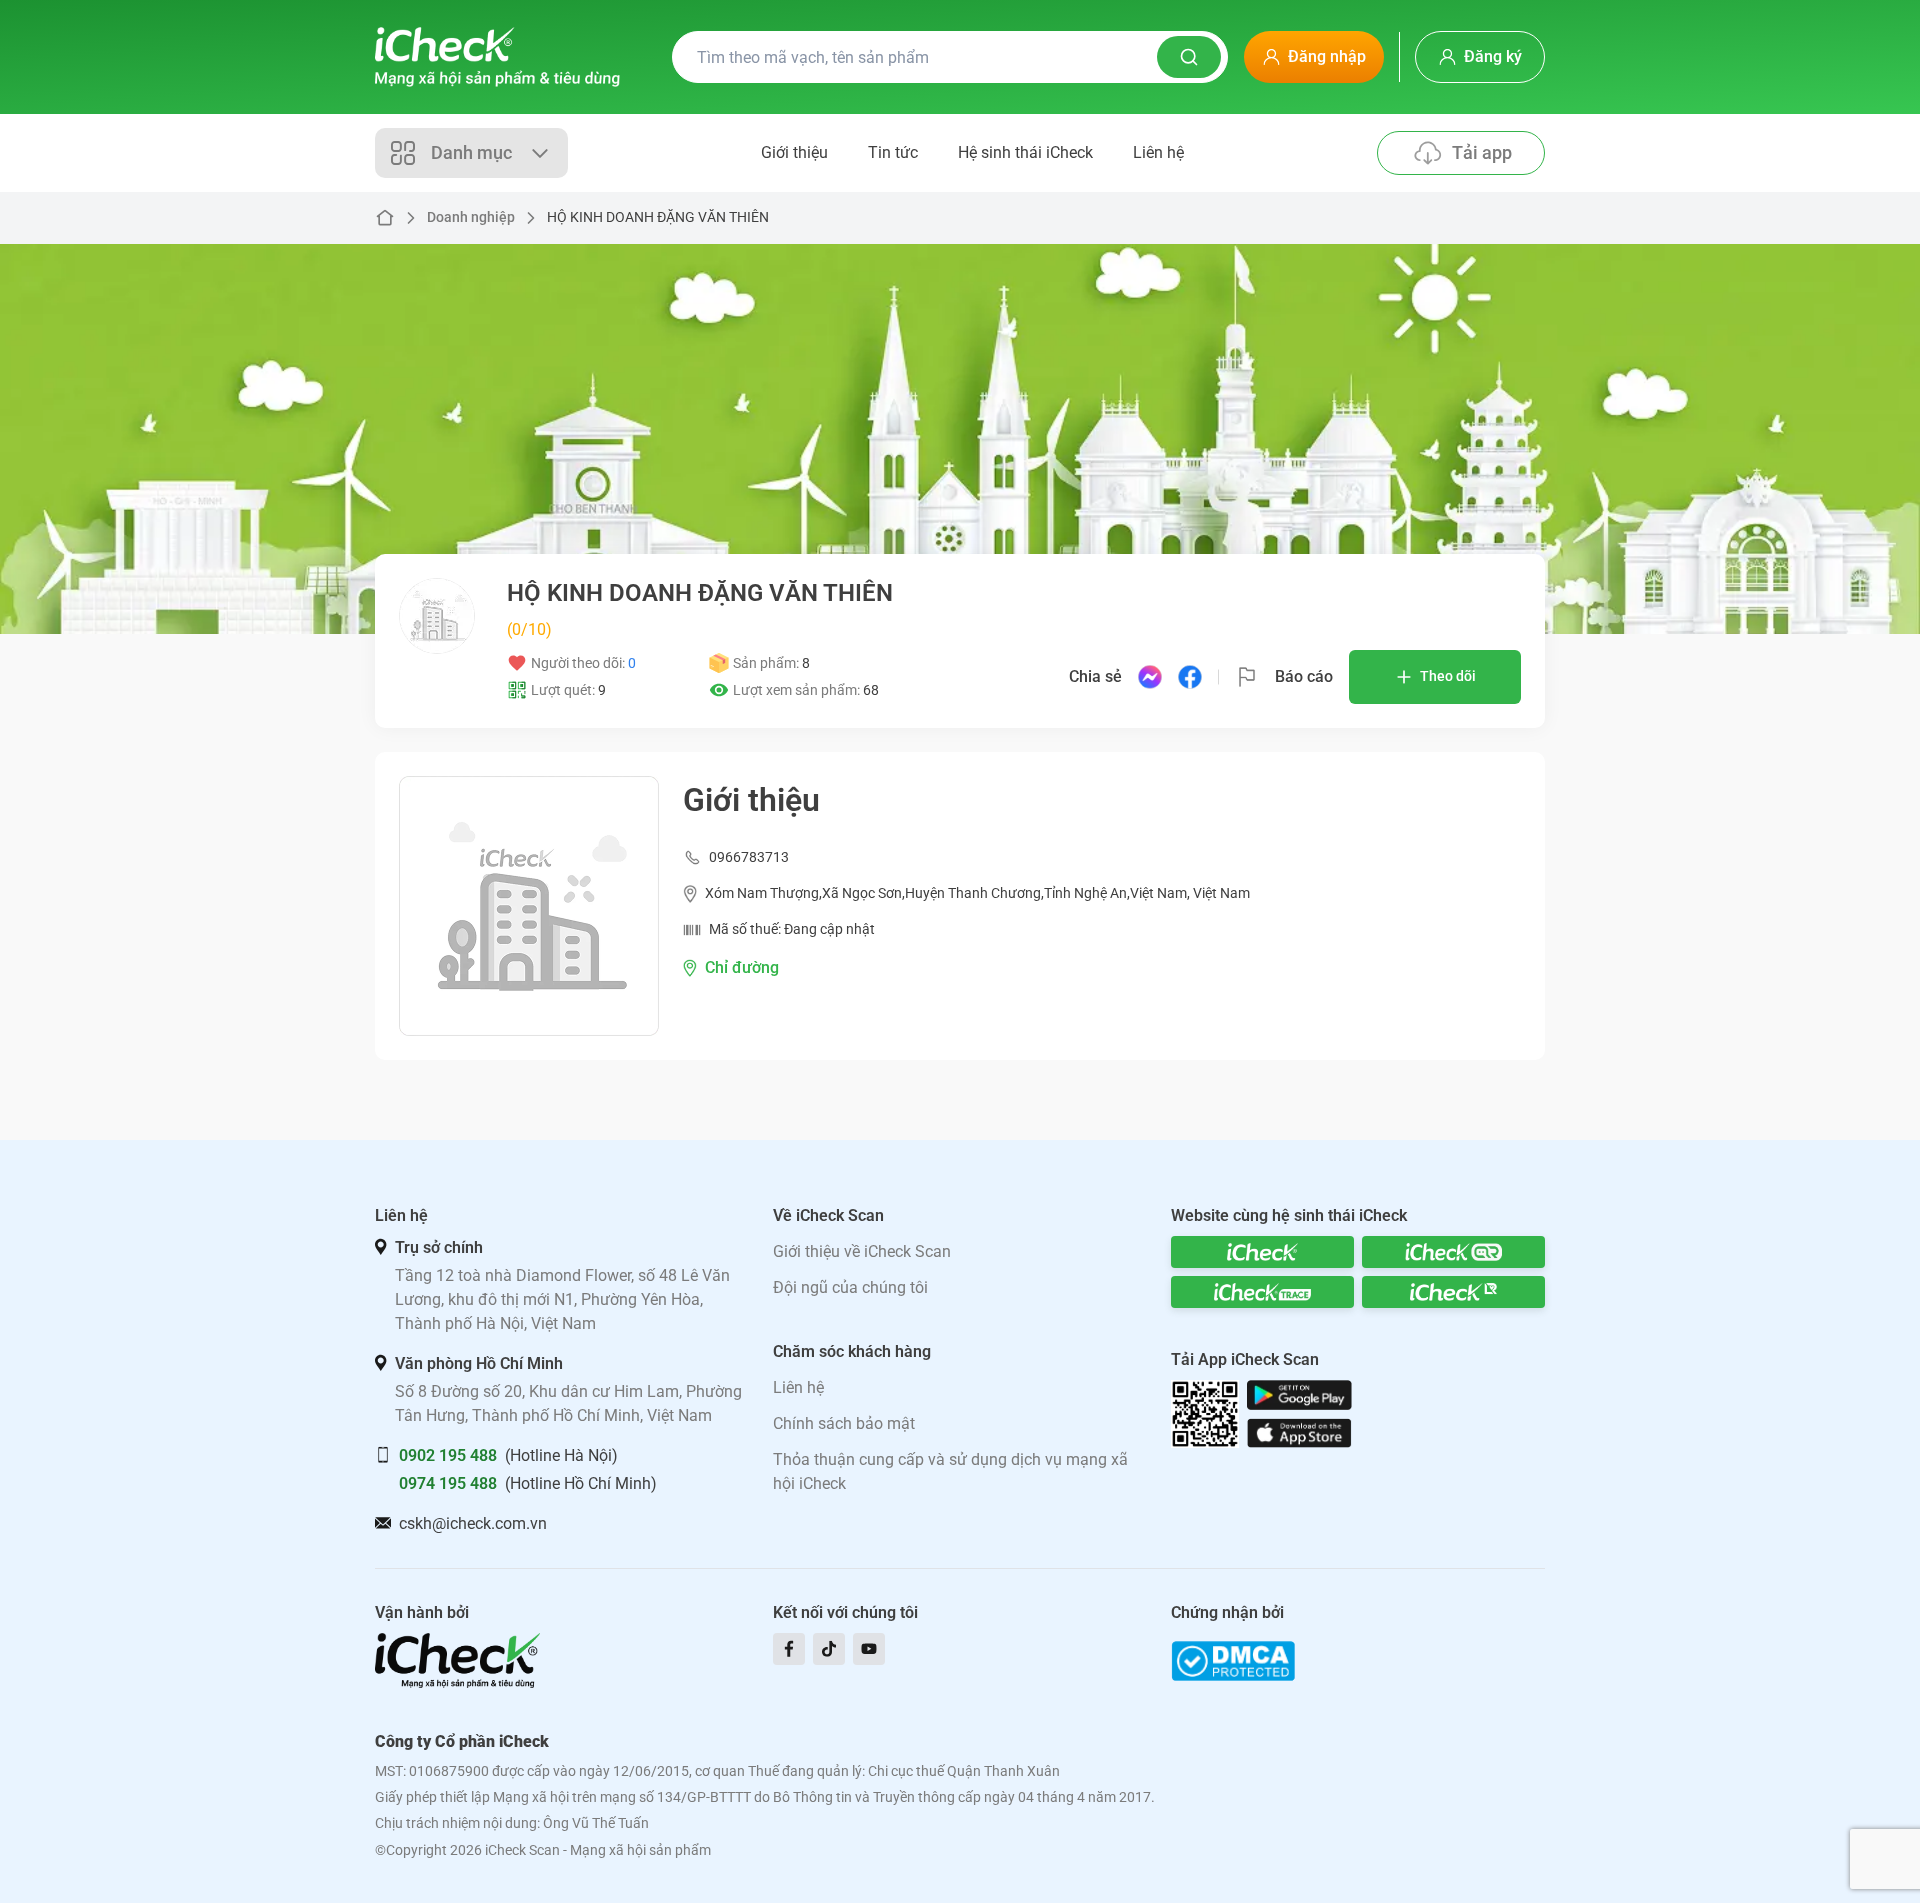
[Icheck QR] (1453, 1252)
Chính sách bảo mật (844, 1423)
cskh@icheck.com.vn (473, 1523)
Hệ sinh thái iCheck (1025, 152)
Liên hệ (1158, 152)
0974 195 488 (448, 1483)
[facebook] (789, 1649)
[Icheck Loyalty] (1453, 1292)
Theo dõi (1448, 676)
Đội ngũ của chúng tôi (850, 1287)
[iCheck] (1262, 1252)
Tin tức (893, 152)
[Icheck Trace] (1262, 1292)
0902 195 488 (448, 1455)
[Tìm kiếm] (1189, 57)
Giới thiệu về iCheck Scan (862, 1251)
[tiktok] (829, 1649)
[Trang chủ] (497, 57)
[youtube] (869, 1649)
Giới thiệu (794, 152)
